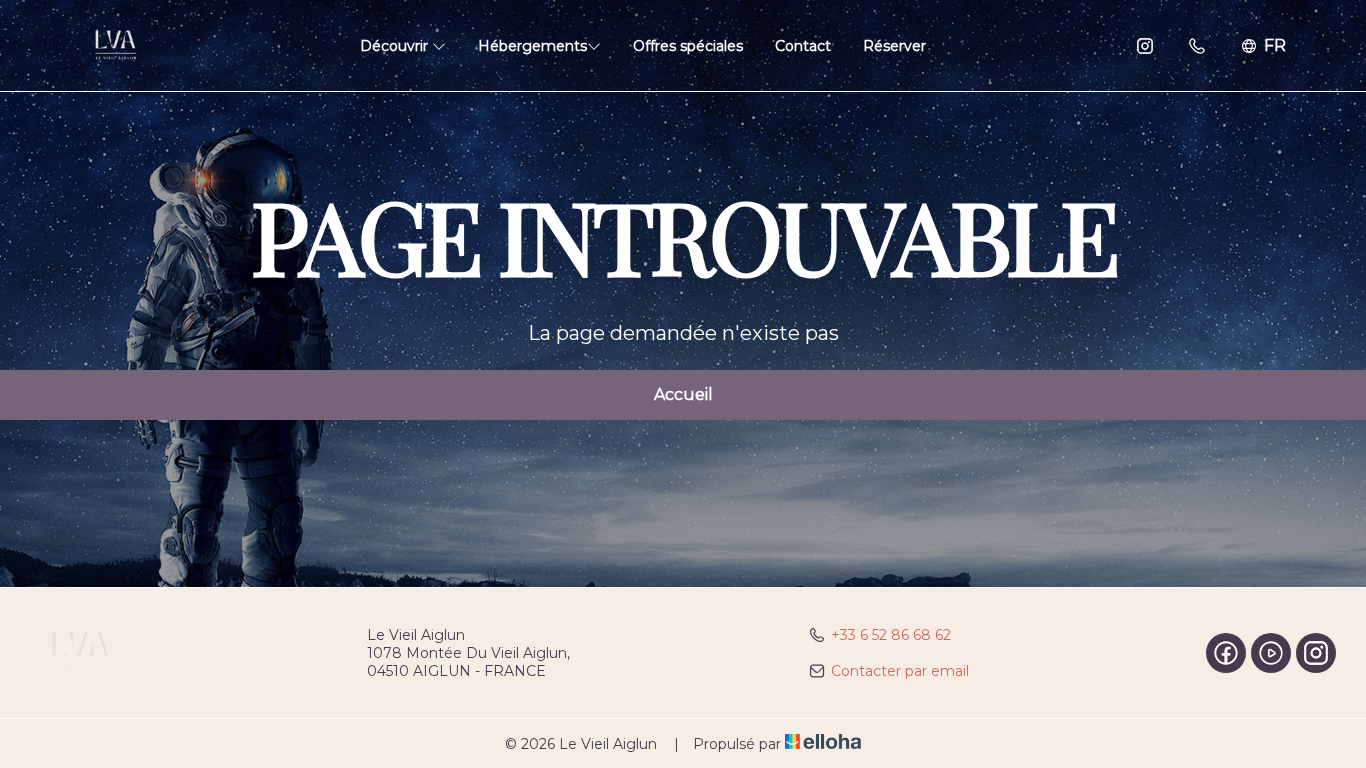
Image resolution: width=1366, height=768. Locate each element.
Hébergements (532, 46)
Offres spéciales (688, 46)
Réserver (894, 46)
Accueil (683, 394)
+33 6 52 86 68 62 (891, 635)
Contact (803, 46)
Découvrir (396, 46)
